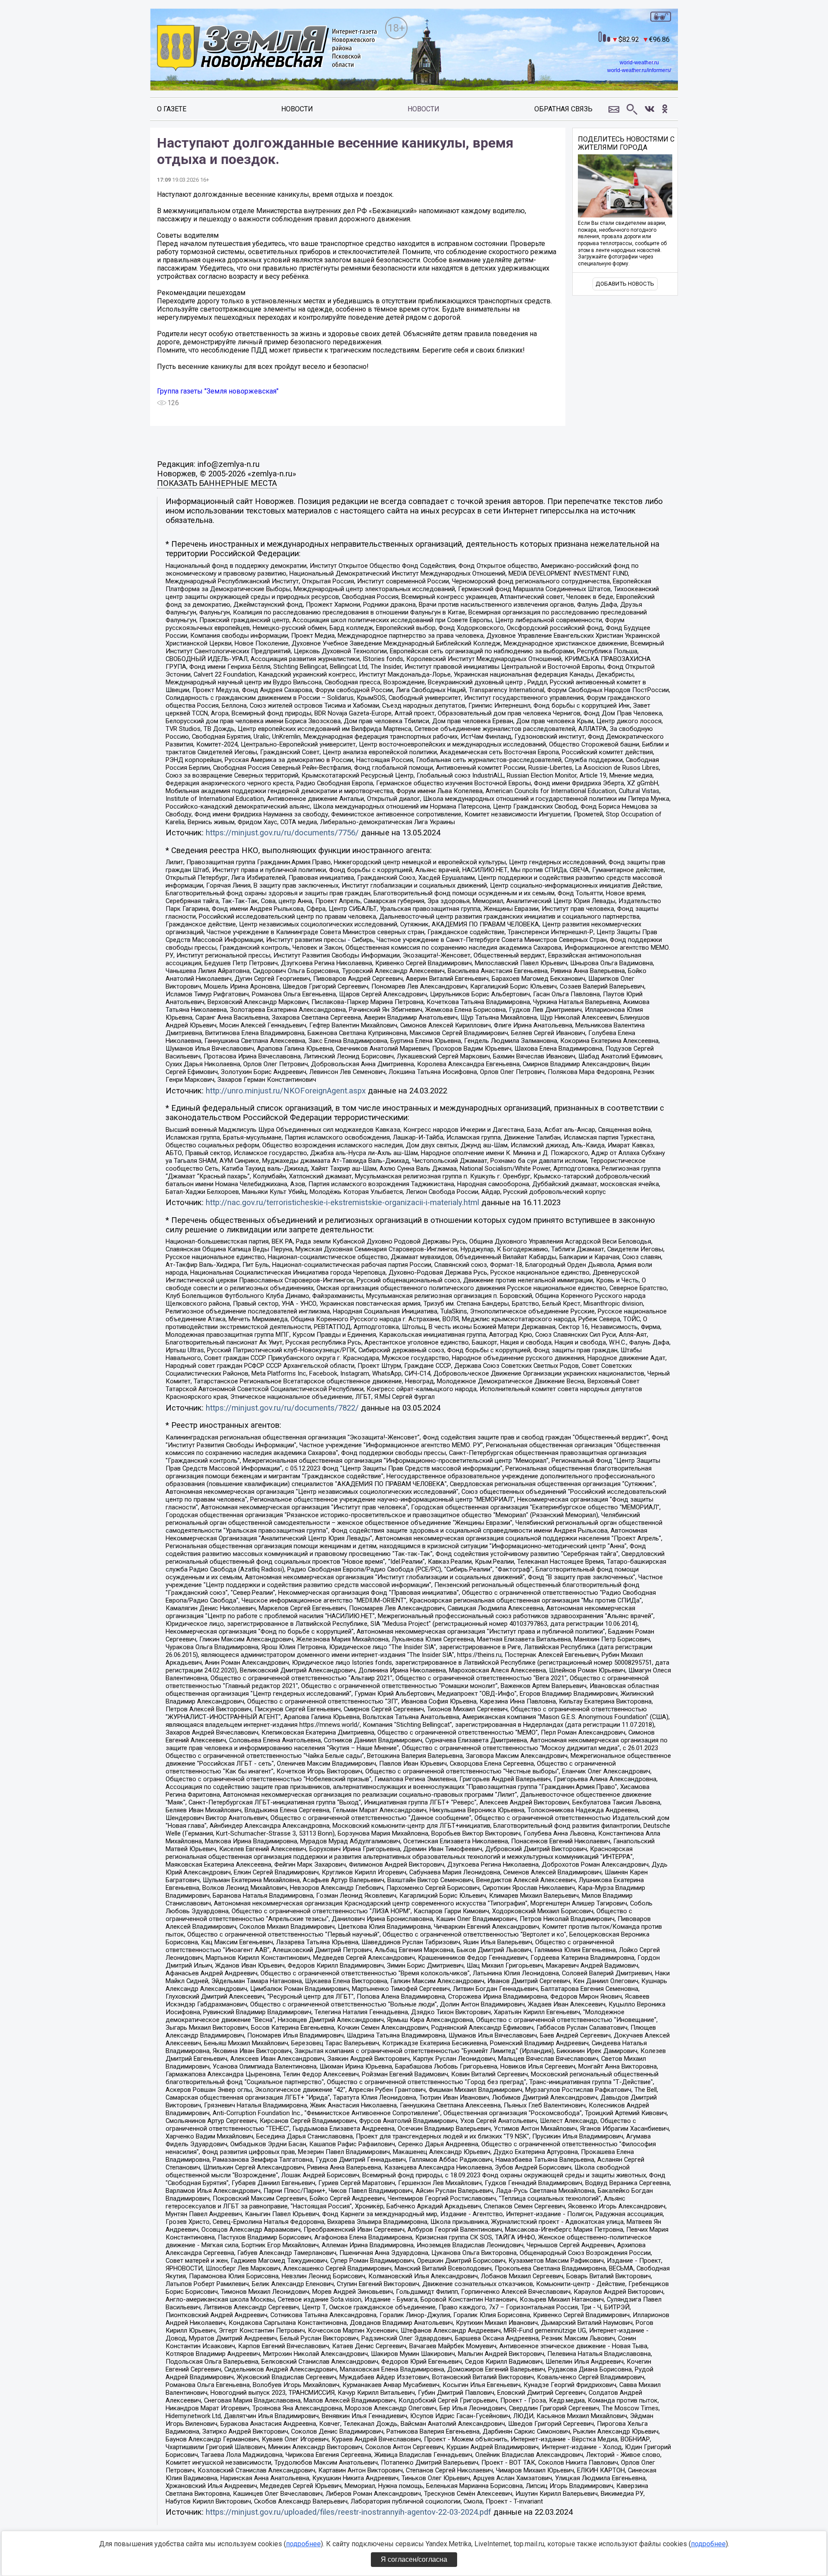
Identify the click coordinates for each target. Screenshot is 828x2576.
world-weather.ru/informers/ (639, 70)
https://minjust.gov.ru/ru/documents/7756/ (282, 833)
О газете (172, 109)
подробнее (303, 2544)
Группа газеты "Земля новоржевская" (218, 391)
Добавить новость (625, 284)
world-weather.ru (639, 63)
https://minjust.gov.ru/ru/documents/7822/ (282, 1408)
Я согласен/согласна (414, 2559)
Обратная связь (563, 109)
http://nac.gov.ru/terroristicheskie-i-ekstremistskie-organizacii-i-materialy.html (342, 1203)
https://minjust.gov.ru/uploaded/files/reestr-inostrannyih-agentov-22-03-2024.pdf (348, 2512)
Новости (297, 109)
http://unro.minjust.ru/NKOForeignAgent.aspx (286, 1091)
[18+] (267, 49)
